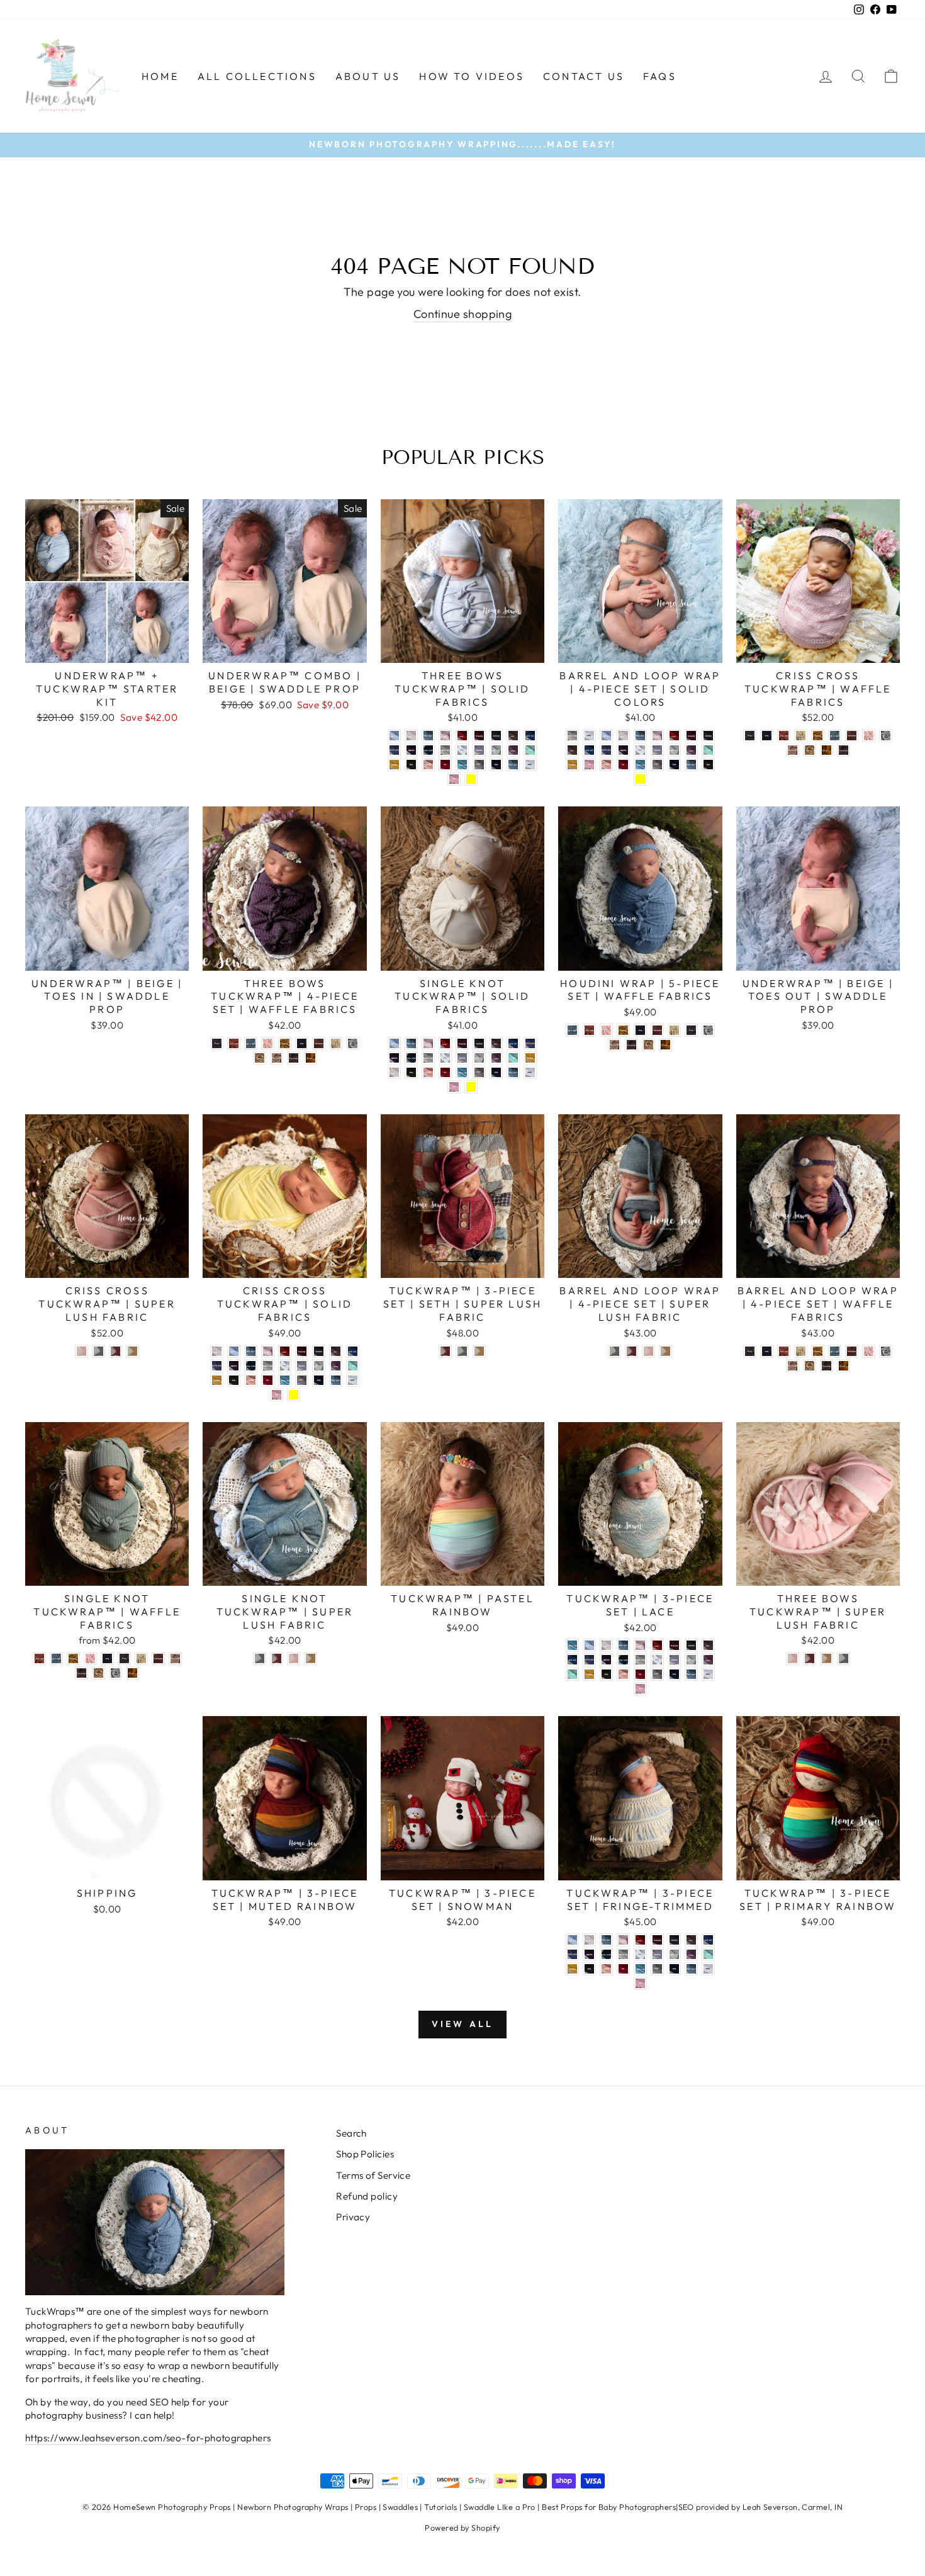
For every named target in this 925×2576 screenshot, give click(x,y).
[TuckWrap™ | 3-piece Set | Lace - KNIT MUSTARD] (589, 1674)
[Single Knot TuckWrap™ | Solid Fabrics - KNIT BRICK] (445, 1043)
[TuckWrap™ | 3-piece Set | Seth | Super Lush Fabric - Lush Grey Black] (462, 1351)
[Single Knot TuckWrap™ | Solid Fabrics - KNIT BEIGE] (394, 1072)
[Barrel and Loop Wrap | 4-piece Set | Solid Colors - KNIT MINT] (708, 750)
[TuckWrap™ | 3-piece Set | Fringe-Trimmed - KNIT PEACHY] (606, 1969)
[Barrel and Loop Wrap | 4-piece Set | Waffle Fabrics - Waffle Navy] (767, 1351)
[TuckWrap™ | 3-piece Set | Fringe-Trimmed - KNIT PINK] (640, 1983)
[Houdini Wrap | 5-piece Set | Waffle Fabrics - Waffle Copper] (665, 1045)
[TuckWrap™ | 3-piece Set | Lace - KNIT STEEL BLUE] (691, 1674)
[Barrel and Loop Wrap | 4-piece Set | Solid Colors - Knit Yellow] (640, 779)
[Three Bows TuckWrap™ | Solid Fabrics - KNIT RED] (445, 765)
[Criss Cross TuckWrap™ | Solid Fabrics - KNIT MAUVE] (336, 1366)
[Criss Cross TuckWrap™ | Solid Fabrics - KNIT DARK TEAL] (353, 1351)
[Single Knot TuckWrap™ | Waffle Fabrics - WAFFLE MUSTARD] (73, 1658)
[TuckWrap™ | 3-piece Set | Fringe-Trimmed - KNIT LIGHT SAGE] (674, 1954)
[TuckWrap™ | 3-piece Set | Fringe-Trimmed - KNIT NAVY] (674, 1969)
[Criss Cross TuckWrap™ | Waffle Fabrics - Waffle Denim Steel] (835, 736)
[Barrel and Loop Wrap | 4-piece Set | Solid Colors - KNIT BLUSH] (657, 736)
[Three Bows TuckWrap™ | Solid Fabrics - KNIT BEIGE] (411, 736)
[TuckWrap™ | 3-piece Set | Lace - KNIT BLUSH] (640, 1645)
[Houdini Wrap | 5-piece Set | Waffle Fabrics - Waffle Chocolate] (631, 1045)
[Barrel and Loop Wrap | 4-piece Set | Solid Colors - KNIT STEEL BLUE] (691, 765)
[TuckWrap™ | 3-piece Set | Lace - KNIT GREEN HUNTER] (623, 1660)
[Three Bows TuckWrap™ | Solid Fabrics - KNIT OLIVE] (411, 765)
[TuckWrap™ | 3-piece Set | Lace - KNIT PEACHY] (623, 1674)
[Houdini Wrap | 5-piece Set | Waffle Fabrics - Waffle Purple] (691, 1030)
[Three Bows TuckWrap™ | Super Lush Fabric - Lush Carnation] (793, 1658)
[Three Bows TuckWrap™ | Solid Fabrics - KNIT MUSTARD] (394, 765)
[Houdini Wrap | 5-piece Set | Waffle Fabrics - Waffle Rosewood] (614, 1045)
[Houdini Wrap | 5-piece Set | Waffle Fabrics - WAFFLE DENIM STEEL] (572, 1030)
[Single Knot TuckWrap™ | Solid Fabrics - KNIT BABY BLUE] (394, 1043)
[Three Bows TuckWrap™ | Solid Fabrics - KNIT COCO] (513, 736)
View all (463, 2024)
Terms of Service (373, 2175)
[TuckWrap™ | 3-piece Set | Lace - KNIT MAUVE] (708, 1660)
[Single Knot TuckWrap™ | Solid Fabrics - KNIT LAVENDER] (462, 1058)
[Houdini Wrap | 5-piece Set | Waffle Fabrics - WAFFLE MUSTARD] (623, 1030)
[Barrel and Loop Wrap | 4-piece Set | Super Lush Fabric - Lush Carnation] (648, 1351)
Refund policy (367, 2196)
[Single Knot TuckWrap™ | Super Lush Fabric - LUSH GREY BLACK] (260, 1658)
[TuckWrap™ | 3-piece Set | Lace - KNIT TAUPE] (657, 1674)
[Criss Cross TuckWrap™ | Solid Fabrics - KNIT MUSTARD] (217, 1380)
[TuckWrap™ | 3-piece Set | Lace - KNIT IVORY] (657, 1660)
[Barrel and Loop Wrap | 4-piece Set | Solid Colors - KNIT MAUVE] (691, 750)
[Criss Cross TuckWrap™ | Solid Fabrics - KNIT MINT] (353, 1366)
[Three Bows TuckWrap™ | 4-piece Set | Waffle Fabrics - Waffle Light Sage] (353, 1043)
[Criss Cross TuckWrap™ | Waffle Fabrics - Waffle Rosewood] (793, 750)
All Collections (257, 76)
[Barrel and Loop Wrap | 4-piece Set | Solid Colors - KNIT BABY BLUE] (606, 736)
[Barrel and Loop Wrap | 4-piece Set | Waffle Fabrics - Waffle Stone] (801, 1351)
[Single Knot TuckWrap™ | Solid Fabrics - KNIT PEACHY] (428, 1072)
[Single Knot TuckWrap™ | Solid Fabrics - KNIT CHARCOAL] (479, 1043)
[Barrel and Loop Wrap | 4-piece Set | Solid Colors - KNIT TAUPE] (657, 765)
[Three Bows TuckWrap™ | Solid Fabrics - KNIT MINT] (530, 750)
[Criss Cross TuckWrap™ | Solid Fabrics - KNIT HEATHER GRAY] (268, 1366)
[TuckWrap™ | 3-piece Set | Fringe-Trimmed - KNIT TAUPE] (657, 1969)
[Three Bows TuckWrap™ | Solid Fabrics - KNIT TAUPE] (479, 765)
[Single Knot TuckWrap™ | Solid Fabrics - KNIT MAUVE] (496, 1058)
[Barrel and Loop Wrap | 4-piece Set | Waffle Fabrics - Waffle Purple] (750, 1351)
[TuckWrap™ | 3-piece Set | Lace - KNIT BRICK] (657, 1645)
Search (351, 2133)
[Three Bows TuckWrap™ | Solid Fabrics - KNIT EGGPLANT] (411, 750)
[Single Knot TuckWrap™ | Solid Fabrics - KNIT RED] (445, 1072)
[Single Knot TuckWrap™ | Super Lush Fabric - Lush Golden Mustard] (311, 1658)
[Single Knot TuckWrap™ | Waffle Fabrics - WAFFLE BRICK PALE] (39, 1658)
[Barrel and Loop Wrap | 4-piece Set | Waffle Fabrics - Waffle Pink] (869, 1351)
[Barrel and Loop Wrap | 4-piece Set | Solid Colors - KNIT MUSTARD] (572, 765)
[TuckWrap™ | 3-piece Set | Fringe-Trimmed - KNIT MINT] (708, 1954)
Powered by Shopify (462, 2528)
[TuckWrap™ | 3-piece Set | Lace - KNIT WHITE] (708, 1674)
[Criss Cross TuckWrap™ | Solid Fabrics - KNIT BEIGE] (217, 1351)
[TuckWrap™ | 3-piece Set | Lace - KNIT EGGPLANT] (606, 1660)
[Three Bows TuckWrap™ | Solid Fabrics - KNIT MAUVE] (513, 750)
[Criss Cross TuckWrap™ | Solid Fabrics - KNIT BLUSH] (268, 1351)
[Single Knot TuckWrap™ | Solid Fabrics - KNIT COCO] (496, 1043)
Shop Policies (365, 2154)
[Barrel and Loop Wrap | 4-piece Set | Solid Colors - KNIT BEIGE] (623, 736)
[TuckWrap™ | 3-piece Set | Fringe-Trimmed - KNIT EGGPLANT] (589, 1954)
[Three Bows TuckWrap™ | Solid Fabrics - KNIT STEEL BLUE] (513, 765)
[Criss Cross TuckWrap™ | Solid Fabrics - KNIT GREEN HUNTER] (251, 1366)
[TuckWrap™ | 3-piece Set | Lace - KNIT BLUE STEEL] (623, 1645)
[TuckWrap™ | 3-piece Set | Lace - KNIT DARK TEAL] (572, 1660)
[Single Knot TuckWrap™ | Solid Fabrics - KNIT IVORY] (445, 1058)
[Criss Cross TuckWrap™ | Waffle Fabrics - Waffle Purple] (750, 736)
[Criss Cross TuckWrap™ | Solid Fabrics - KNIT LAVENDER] (302, 1366)
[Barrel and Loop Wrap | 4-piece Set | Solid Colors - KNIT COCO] (572, 750)
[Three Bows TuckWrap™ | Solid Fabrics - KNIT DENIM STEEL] (394, 750)
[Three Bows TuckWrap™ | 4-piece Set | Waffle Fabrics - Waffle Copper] (311, 1058)
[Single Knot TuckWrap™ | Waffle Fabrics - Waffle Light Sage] (115, 1673)
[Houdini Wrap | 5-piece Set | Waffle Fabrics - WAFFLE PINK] (606, 1030)
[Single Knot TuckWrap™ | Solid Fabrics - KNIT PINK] (454, 1087)
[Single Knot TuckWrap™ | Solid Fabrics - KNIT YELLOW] (471, 1087)
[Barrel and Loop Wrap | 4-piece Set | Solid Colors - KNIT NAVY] (674, 765)
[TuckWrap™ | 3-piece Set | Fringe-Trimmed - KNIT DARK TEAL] (708, 1940)
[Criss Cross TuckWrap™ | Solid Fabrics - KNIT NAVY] (319, 1380)
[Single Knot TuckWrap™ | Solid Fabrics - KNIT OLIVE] (411, 1072)
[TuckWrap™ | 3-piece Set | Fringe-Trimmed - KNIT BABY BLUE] (572, 1940)
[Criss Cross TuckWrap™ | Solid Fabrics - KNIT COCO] (336, 1351)
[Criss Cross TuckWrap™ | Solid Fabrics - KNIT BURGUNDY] (302, 1351)
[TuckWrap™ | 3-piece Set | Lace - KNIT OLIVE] (606, 1674)
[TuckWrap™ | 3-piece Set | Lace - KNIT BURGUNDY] (674, 1645)
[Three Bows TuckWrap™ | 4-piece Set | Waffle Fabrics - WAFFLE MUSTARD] (285, 1043)
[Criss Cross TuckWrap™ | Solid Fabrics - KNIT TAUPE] (302, 1380)
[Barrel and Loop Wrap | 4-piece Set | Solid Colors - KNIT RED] (623, 765)
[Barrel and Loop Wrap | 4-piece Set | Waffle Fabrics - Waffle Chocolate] (827, 1366)
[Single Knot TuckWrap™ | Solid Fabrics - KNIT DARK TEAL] (513, 1043)
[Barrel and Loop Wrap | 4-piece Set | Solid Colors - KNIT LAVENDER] (657, 750)
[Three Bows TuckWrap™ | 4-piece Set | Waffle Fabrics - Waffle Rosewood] (277, 1058)
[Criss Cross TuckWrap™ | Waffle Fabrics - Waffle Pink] (869, 736)
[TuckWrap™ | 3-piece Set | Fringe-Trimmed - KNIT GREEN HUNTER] (606, 1954)
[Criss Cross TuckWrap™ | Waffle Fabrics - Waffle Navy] (767, 736)
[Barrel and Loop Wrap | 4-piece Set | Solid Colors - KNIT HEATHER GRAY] (572, 736)
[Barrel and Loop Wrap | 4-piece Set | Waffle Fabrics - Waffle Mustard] (818, 1351)
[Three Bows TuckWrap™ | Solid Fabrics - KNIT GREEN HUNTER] (428, 750)
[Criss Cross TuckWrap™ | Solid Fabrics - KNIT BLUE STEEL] (251, 1351)
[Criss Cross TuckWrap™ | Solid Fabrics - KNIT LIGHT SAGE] (319, 1366)
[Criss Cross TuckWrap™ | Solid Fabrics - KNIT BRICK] (285, 1351)
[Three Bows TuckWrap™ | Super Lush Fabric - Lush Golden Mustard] (827, 1658)
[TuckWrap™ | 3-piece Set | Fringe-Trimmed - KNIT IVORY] (640, 1954)
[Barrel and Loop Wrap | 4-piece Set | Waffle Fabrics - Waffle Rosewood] (793, 1366)
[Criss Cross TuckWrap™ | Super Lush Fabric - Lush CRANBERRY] (115, 1351)
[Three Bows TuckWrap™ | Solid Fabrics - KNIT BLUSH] (445, 736)
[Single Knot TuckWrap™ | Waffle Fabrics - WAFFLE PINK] (90, 1658)
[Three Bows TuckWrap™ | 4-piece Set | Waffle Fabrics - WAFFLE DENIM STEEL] (251, 1043)
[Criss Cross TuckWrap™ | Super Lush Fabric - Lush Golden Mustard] (132, 1351)
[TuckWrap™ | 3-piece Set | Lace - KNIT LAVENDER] (674, 1660)
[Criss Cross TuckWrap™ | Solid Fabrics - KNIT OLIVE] (234, 1380)
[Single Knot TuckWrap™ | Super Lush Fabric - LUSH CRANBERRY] (277, 1658)
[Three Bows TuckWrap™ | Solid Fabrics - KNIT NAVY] (496, 765)
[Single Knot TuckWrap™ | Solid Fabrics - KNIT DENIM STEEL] (530, 1043)
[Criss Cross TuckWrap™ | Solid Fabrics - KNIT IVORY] (285, 1366)
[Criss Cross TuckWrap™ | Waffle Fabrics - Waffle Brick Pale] (784, 736)
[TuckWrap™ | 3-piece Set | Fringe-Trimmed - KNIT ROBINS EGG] (640, 1969)
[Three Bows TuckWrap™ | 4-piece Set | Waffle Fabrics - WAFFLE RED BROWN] (319, 1043)
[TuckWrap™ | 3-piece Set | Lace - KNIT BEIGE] (606, 1645)
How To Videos (472, 76)
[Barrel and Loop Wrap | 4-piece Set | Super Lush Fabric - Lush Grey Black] (614, 1351)
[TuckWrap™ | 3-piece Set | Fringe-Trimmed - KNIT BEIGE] (589, 1940)
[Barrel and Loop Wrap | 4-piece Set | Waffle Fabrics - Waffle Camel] (810, 1366)
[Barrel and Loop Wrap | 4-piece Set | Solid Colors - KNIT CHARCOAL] (708, 736)
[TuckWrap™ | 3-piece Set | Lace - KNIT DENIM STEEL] (589, 1660)
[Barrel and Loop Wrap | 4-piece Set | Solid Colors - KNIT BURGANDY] (691, 736)
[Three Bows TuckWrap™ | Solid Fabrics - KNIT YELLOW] (471, 779)
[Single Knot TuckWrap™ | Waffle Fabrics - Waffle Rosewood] (175, 1658)
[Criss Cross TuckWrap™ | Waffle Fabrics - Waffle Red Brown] (852, 736)
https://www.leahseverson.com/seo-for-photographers (148, 2438)
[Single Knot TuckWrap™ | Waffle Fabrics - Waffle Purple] (124, 1658)
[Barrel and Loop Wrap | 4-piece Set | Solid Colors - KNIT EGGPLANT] (623, 750)
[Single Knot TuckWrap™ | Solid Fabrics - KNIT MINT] (513, 1058)
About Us (368, 76)
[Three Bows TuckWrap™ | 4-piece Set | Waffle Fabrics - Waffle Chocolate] (294, 1058)
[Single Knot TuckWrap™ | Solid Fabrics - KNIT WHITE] (530, 1072)
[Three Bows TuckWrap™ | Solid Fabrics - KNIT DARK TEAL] (530, 736)
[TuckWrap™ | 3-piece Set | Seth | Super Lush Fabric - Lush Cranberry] (445, 1351)
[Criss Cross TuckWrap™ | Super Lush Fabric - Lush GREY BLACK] (98, 1351)
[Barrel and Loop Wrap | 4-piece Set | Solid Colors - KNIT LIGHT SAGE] (674, 750)
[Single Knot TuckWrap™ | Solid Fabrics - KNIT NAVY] (496, 1072)
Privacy (353, 2217)
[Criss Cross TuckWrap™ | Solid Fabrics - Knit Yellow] (294, 1395)
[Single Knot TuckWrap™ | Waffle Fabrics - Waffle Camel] (98, 1673)
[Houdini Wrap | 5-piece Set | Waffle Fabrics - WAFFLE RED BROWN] (657, 1030)
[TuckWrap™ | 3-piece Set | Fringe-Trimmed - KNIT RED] (623, 1969)
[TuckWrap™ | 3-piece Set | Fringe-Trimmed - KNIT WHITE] (708, 1969)
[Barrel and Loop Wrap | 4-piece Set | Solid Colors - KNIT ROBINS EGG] (640, 765)
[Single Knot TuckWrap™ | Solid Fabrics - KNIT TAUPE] (479, 1072)
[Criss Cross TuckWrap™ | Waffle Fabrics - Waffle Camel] (810, 750)
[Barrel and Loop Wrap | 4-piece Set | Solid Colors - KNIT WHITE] (589, 736)
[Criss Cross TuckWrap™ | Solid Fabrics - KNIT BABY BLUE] (234, 1351)
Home (160, 76)
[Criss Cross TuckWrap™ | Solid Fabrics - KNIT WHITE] (353, 1380)
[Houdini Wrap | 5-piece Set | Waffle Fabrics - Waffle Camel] (648, 1045)
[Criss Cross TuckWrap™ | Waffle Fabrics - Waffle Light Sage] (886, 736)
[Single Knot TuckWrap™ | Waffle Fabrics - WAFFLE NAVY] (107, 1658)
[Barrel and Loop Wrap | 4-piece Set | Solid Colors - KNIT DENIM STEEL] (606, 750)
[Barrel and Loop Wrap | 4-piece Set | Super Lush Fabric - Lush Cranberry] (631, 1351)
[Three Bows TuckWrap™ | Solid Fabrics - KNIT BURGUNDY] (479, 736)
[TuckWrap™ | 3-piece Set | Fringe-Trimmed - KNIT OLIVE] (589, 1969)
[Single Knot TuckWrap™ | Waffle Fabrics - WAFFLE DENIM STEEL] (56, 1658)
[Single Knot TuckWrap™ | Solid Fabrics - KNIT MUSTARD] (530, 1058)
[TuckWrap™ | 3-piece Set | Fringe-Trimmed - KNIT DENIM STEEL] (572, 1954)
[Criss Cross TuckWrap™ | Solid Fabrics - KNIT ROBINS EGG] (285, 1380)
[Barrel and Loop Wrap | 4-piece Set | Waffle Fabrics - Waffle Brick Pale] (784, 1351)
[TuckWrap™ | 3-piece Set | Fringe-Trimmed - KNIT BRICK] (640, 1940)
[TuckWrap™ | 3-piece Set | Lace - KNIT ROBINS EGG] (572, 1645)
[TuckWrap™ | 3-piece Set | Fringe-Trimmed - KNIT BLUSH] (623, 1940)
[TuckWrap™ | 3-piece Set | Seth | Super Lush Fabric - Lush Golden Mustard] (479, 1351)
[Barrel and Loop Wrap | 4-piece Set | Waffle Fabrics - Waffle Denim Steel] (835, 1351)
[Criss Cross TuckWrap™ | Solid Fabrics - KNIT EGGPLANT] (234, 1366)
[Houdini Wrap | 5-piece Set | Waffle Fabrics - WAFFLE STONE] (674, 1030)
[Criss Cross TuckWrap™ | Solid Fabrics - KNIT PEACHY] (251, 1380)
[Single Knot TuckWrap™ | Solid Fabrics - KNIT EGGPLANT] (394, 1058)
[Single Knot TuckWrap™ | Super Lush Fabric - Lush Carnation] (294, 1658)
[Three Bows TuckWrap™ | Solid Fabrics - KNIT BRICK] (462, 736)
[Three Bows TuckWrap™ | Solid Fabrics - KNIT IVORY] (462, 750)
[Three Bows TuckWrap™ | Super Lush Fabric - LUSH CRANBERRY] (810, 1658)
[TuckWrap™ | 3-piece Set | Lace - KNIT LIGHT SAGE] (691, 1660)
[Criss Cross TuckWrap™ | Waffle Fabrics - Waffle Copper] (827, 750)
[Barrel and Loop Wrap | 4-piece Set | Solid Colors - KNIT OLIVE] (708, 765)
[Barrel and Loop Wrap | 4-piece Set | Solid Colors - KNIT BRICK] (674, 736)
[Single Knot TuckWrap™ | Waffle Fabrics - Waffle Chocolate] (81, 1673)
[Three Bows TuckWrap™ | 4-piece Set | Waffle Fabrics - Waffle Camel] (260, 1058)
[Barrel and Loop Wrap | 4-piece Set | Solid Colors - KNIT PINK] (589, 765)
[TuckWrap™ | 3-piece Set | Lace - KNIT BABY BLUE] (589, 1645)
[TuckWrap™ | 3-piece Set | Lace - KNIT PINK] (640, 1689)
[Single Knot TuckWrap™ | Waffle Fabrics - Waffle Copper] (132, 1673)
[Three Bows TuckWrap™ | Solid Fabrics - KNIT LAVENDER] (479, 750)
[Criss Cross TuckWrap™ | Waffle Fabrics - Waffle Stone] (801, 736)
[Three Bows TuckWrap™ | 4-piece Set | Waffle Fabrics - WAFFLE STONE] (336, 1043)
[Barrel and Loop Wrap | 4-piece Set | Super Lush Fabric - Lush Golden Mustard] (665, 1351)
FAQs (660, 76)
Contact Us (584, 76)
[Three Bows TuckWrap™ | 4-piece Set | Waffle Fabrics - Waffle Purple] (217, 1043)
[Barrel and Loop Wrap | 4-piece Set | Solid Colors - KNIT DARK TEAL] (589, 750)
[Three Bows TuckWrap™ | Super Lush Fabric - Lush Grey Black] (844, 1658)
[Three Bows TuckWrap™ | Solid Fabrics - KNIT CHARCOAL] (496, 736)
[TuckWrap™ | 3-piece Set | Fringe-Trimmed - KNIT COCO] (691, 1940)
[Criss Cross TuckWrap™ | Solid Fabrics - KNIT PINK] (277, 1395)
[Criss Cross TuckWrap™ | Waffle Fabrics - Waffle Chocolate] (844, 750)
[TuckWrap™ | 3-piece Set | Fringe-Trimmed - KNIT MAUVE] (691, 1954)
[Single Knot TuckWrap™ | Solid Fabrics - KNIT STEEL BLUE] (513, 1072)
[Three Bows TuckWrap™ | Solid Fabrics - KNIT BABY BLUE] (394, 736)
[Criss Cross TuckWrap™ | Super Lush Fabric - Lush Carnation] (81, 1351)
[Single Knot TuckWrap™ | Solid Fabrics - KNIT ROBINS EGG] (462, 1072)
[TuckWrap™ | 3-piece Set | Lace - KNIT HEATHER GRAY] (640, 1660)
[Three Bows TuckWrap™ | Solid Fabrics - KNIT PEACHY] (428, 765)
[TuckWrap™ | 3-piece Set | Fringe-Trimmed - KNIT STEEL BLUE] (691, 1969)
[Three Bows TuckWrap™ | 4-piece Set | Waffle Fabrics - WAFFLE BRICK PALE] (234, 1043)
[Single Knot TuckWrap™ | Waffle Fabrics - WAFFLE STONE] (141, 1658)
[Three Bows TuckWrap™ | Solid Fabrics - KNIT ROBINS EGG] (462, 765)
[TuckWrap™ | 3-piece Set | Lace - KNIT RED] (640, 1674)
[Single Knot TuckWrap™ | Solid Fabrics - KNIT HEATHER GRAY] (428, 1058)
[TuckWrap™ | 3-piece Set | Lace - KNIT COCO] (708, 1645)
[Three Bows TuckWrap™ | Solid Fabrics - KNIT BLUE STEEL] (428, 736)
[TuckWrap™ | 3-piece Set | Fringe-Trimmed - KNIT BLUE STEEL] (606, 1940)
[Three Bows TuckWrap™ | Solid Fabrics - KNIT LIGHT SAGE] (496, 750)
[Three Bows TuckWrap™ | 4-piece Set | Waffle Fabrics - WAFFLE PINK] (268, 1043)
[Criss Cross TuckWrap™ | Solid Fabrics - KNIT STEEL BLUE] (336, 1380)
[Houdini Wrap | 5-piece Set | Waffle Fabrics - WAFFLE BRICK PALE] (589, 1030)
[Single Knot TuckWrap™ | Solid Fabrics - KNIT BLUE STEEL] (411, 1043)
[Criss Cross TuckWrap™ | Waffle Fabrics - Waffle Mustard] (818, 736)
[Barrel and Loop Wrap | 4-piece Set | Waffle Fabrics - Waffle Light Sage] (886, 1351)
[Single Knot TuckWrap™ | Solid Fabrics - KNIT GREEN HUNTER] (411, 1058)
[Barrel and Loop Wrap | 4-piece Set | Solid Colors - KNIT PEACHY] (606, 765)
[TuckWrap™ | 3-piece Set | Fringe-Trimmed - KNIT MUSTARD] (572, 1969)
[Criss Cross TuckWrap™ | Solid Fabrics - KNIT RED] (268, 1380)
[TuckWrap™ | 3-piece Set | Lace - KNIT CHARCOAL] (691, 1645)
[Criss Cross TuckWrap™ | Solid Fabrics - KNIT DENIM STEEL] (217, 1366)
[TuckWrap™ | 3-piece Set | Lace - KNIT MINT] (572, 1674)
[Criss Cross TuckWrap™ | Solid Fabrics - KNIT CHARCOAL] (319, 1351)
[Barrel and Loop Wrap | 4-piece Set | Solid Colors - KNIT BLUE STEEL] (640, 736)
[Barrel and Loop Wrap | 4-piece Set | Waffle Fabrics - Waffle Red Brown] (852, 1351)
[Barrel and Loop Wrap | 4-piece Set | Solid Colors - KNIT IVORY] (640, 750)
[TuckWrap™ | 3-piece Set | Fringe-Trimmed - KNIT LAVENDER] (657, 1954)
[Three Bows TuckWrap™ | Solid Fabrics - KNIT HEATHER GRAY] (445, 750)
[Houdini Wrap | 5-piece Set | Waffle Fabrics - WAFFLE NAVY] (640, 1030)
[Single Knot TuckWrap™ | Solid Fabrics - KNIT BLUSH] (428, 1043)
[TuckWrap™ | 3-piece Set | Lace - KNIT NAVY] (674, 1674)
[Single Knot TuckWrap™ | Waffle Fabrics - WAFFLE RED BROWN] (158, 1658)
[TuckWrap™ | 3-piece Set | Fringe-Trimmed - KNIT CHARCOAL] (674, 1940)
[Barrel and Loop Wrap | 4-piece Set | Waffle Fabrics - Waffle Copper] (844, 1366)
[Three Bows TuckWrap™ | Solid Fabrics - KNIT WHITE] (530, 765)
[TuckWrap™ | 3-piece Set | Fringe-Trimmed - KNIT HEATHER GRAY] (623, 1954)
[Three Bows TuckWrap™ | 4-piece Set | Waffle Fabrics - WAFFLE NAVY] (302, 1043)
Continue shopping (463, 314)
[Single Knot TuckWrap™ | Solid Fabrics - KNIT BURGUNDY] (462, 1043)
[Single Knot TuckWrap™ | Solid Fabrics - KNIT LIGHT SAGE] (479, 1058)
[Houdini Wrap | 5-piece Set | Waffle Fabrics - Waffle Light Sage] (708, 1030)
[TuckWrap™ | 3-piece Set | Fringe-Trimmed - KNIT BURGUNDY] (657, 1940)
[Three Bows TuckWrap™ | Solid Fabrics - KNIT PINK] (454, 779)
